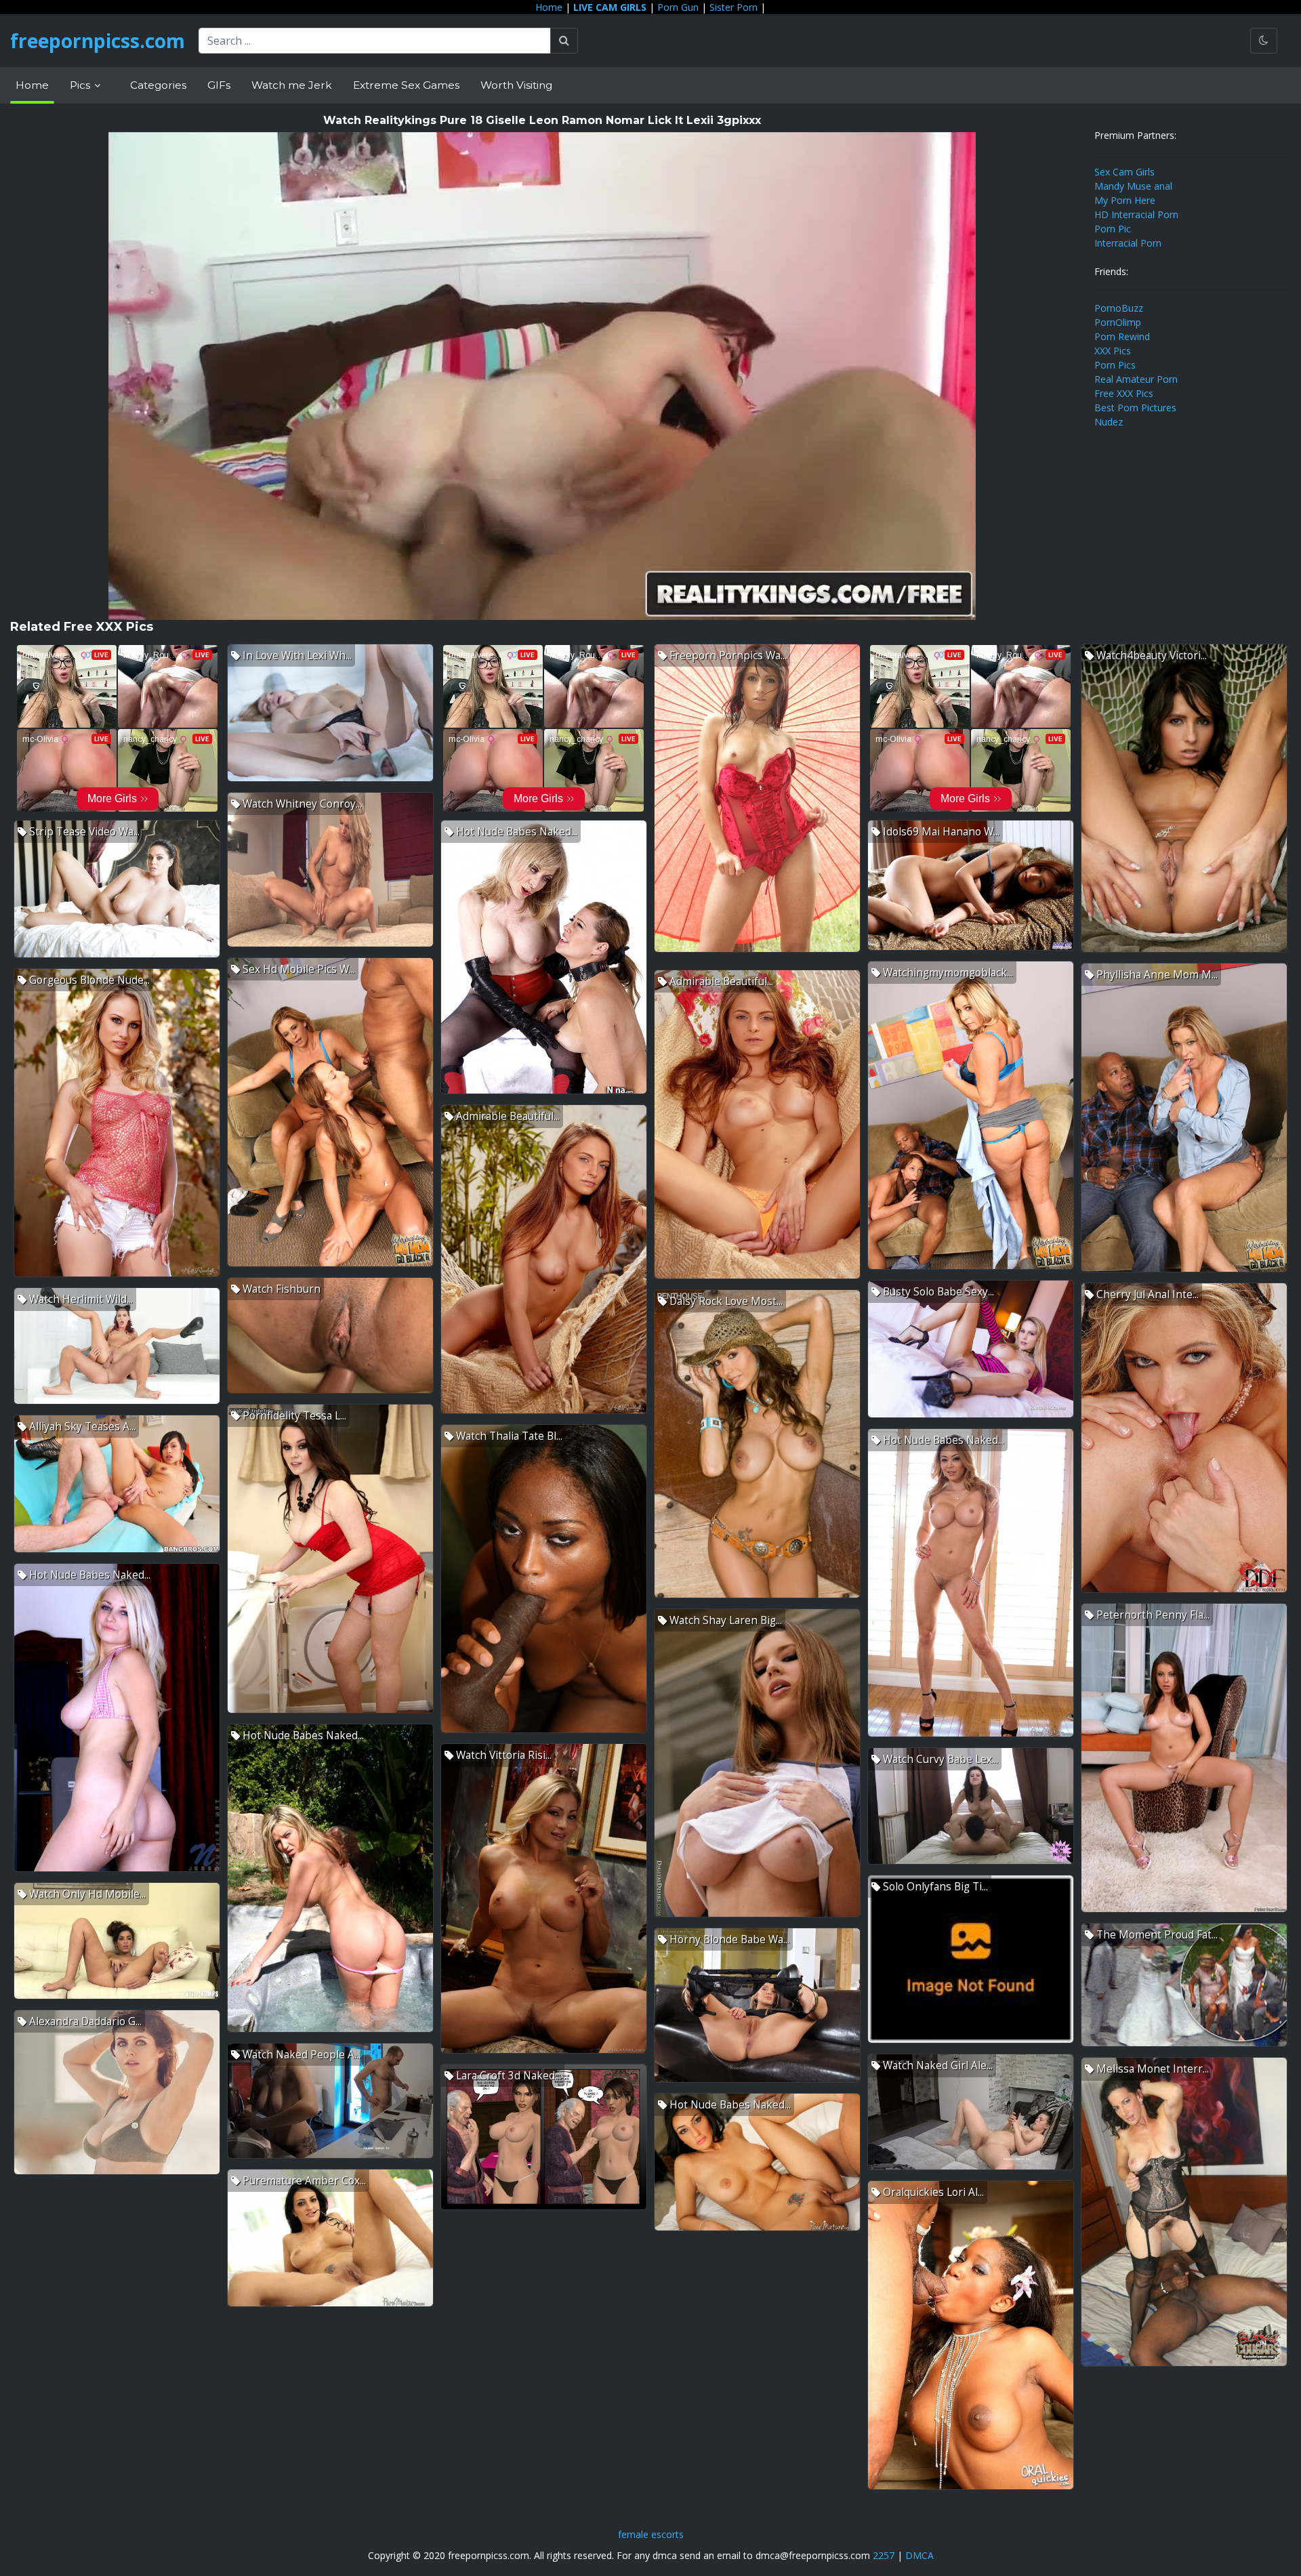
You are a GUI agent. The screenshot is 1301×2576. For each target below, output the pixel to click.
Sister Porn (734, 7)
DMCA (920, 2555)
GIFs (219, 85)
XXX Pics (1113, 351)
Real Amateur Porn (1136, 379)
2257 (884, 2555)
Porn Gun (678, 7)
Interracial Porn (1128, 243)
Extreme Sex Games (406, 85)
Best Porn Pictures (1135, 408)
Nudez (1109, 422)
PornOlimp (1118, 322)
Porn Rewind (1122, 336)
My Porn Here (1125, 200)
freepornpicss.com (98, 41)
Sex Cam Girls (1124, 172)
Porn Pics (1115, 365)
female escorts (651, 2534)
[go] (564, 41)
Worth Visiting (516, 85)
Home (549, 7)
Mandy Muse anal (1133, 186)
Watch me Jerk (292, 85)
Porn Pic (1113, 229)
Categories (158, 85)
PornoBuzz (1119, 308)
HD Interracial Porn (1136, 214)
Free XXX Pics (1124, 393)
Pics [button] (81, 85)
